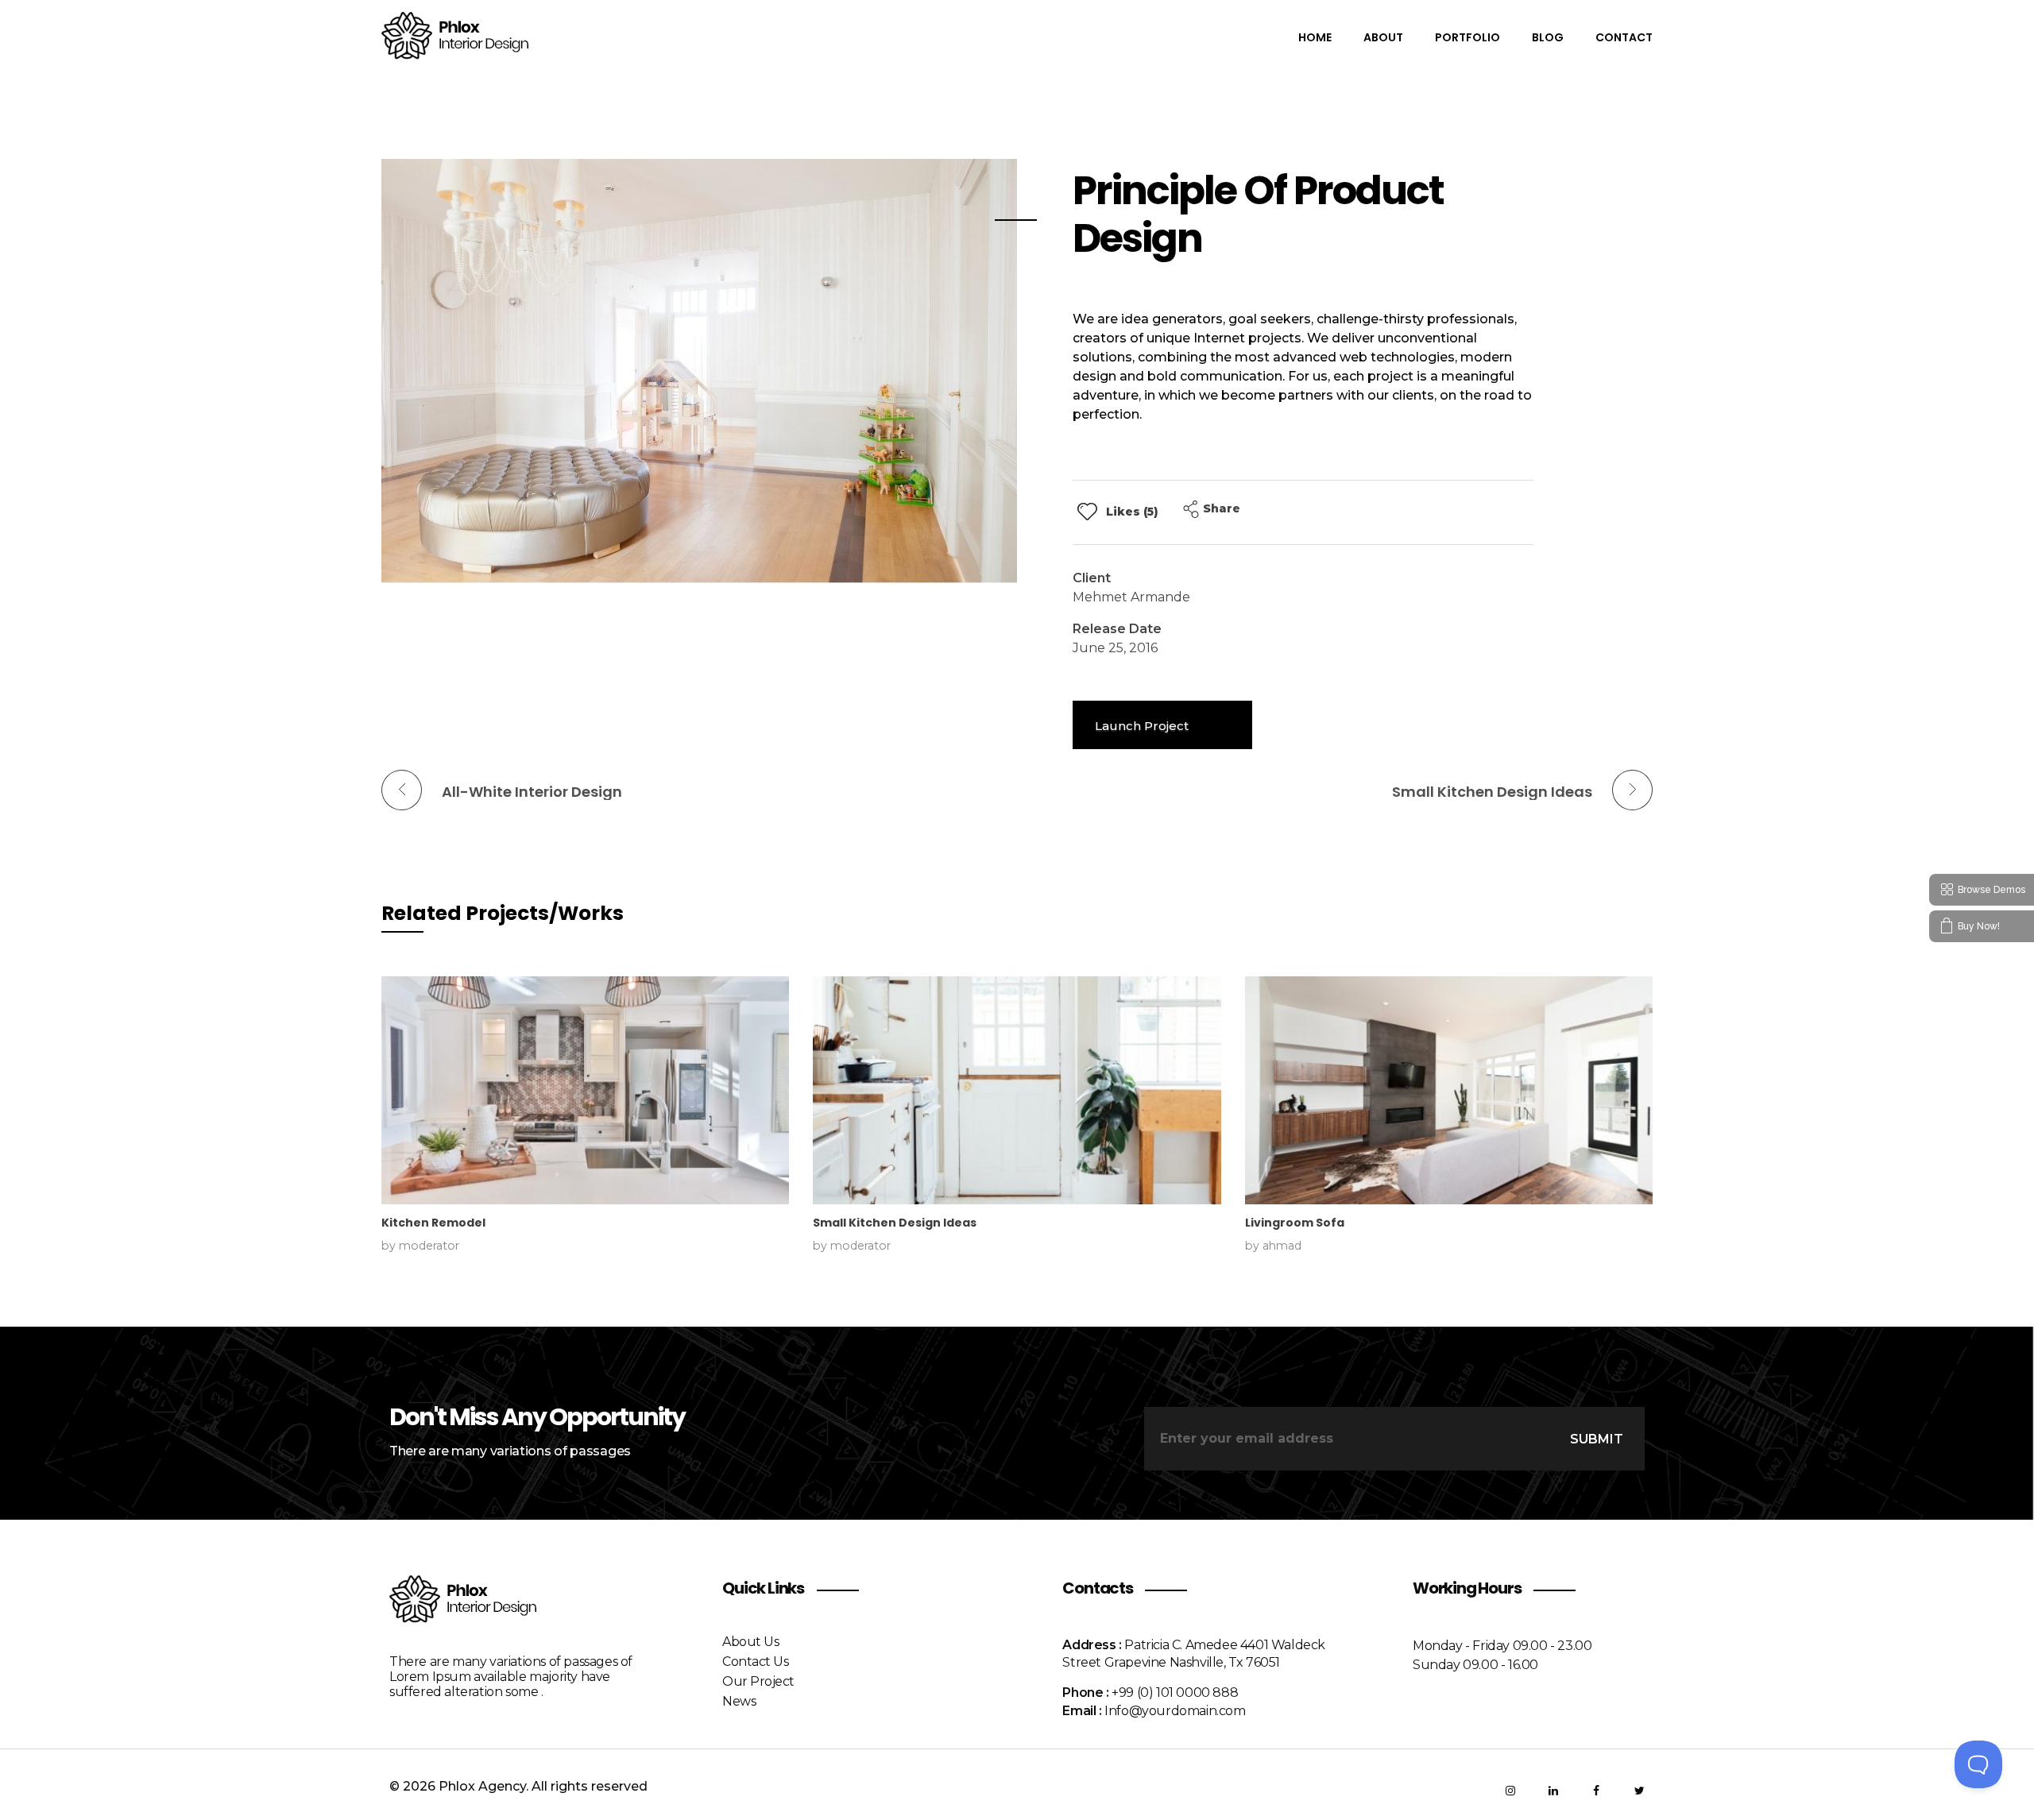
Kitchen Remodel (433, 1223)
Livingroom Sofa (1295, 1223)
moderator (429, 1246)
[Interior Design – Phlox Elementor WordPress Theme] (457, 36)
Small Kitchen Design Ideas (895, 1223)
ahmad (1282, 1246)
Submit (1597, 1439)
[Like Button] (1087, 511)
